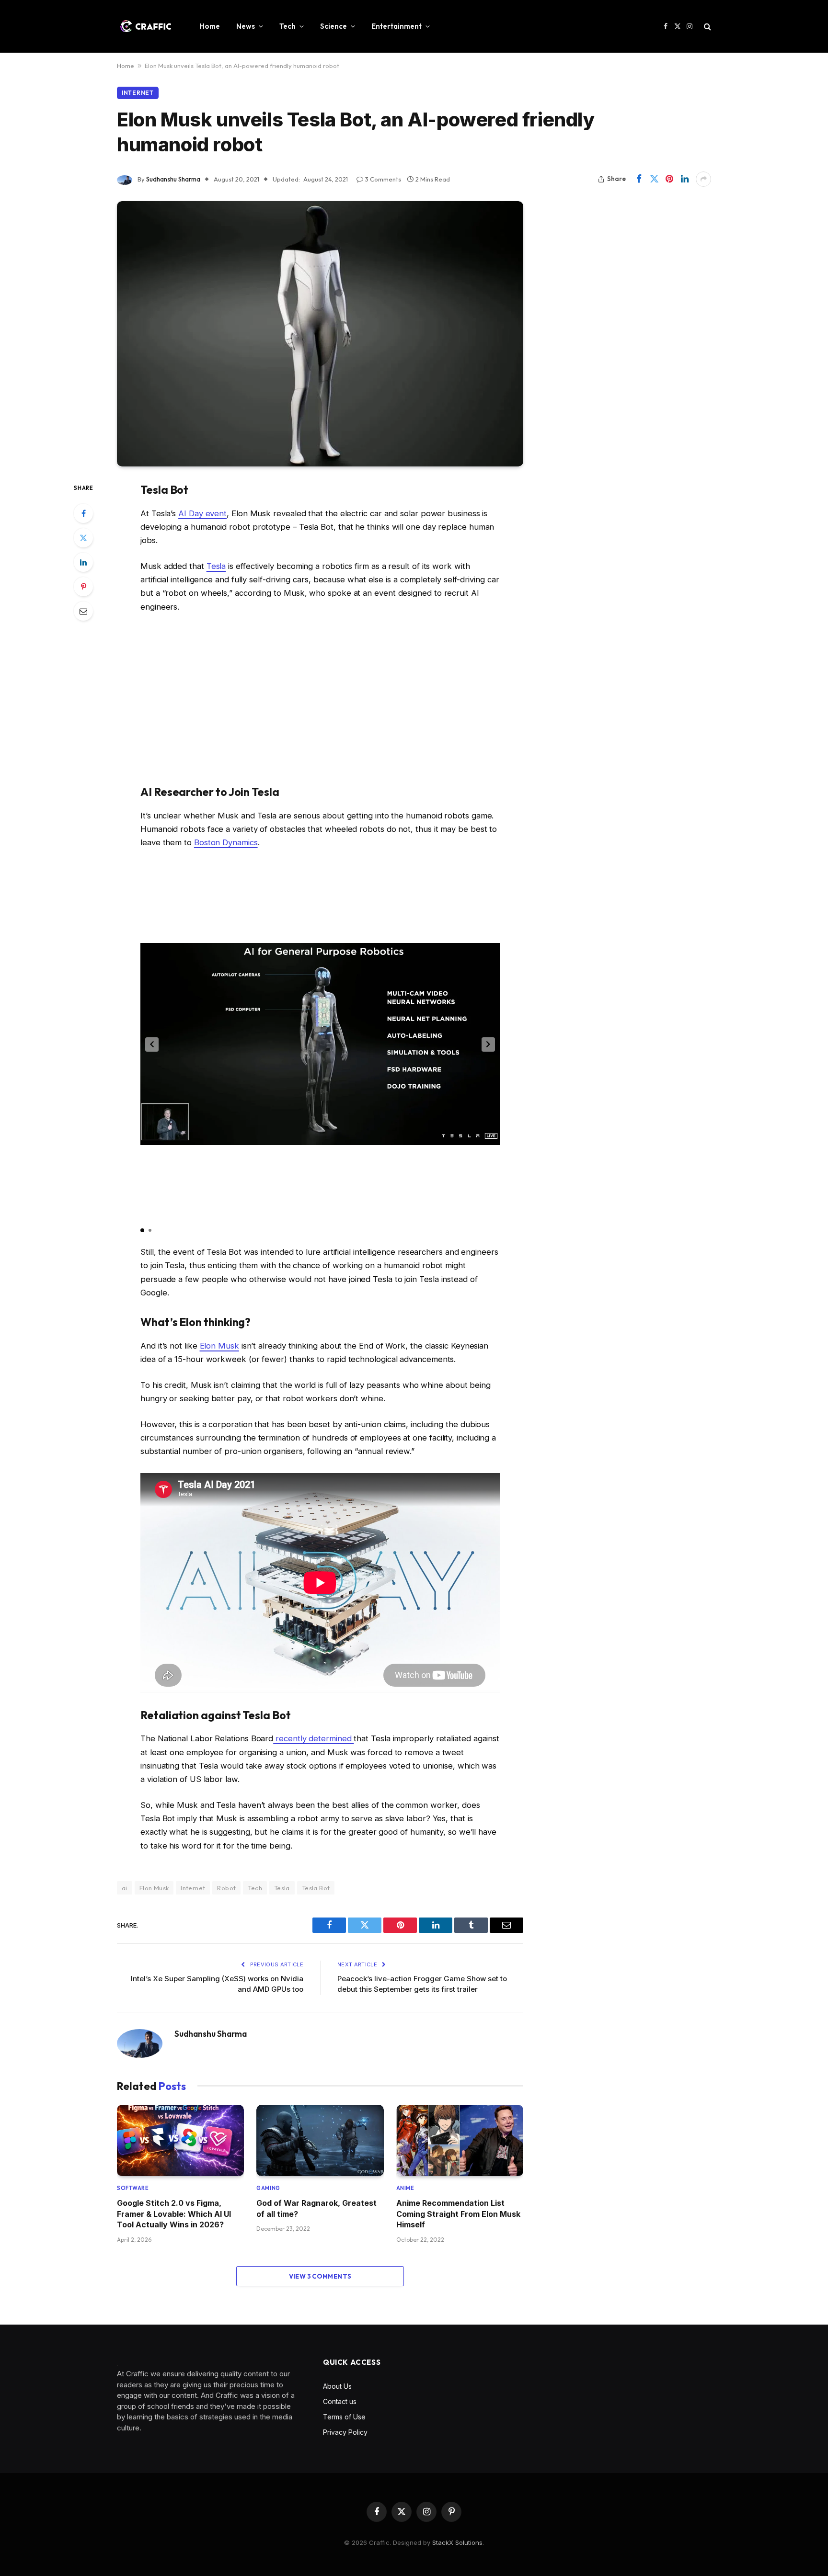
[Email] (83, 611)
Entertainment (397, 26)
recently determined (313, 1738)
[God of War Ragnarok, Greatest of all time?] (320, 2140)
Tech (287, 26)
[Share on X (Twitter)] (654, 179)
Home (210, 26)
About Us (337, 2386)
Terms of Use (344, 2417)
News (246, 26)
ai (125, 1888)
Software (133, 2188)
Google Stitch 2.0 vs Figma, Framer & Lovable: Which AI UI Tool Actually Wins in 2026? (174, 2214)
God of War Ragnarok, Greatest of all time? (316, 2208)
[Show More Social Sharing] (703, 179)
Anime (405, 2188)
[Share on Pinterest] (669, 179)
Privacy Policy (345, 2432)
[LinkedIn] (83, 562)
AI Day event (202, 513)
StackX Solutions (457, 2542)
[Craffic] (146, 26)
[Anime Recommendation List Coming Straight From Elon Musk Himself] (460, 2140)
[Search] (707, 27)
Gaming (268, 2188)
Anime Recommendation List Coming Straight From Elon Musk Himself (458, 2214)
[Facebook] (83, 513)
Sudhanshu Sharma (173, 179)
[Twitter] (83, 538)
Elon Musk (219, 1346)
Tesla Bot (316, 1888)
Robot (226, 1888)
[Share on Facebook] (639, 179)
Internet (138, 93)
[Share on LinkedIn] (685, 179)
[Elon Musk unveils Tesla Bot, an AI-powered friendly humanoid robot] (320, 334)
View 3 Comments (320, 2276)
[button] (152, 1044)
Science (333, 26)
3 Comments (383, 179)
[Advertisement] (320, 699)
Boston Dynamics (226, 842)
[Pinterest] (83, 587)
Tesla (216, 566)
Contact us (340, 2401)
